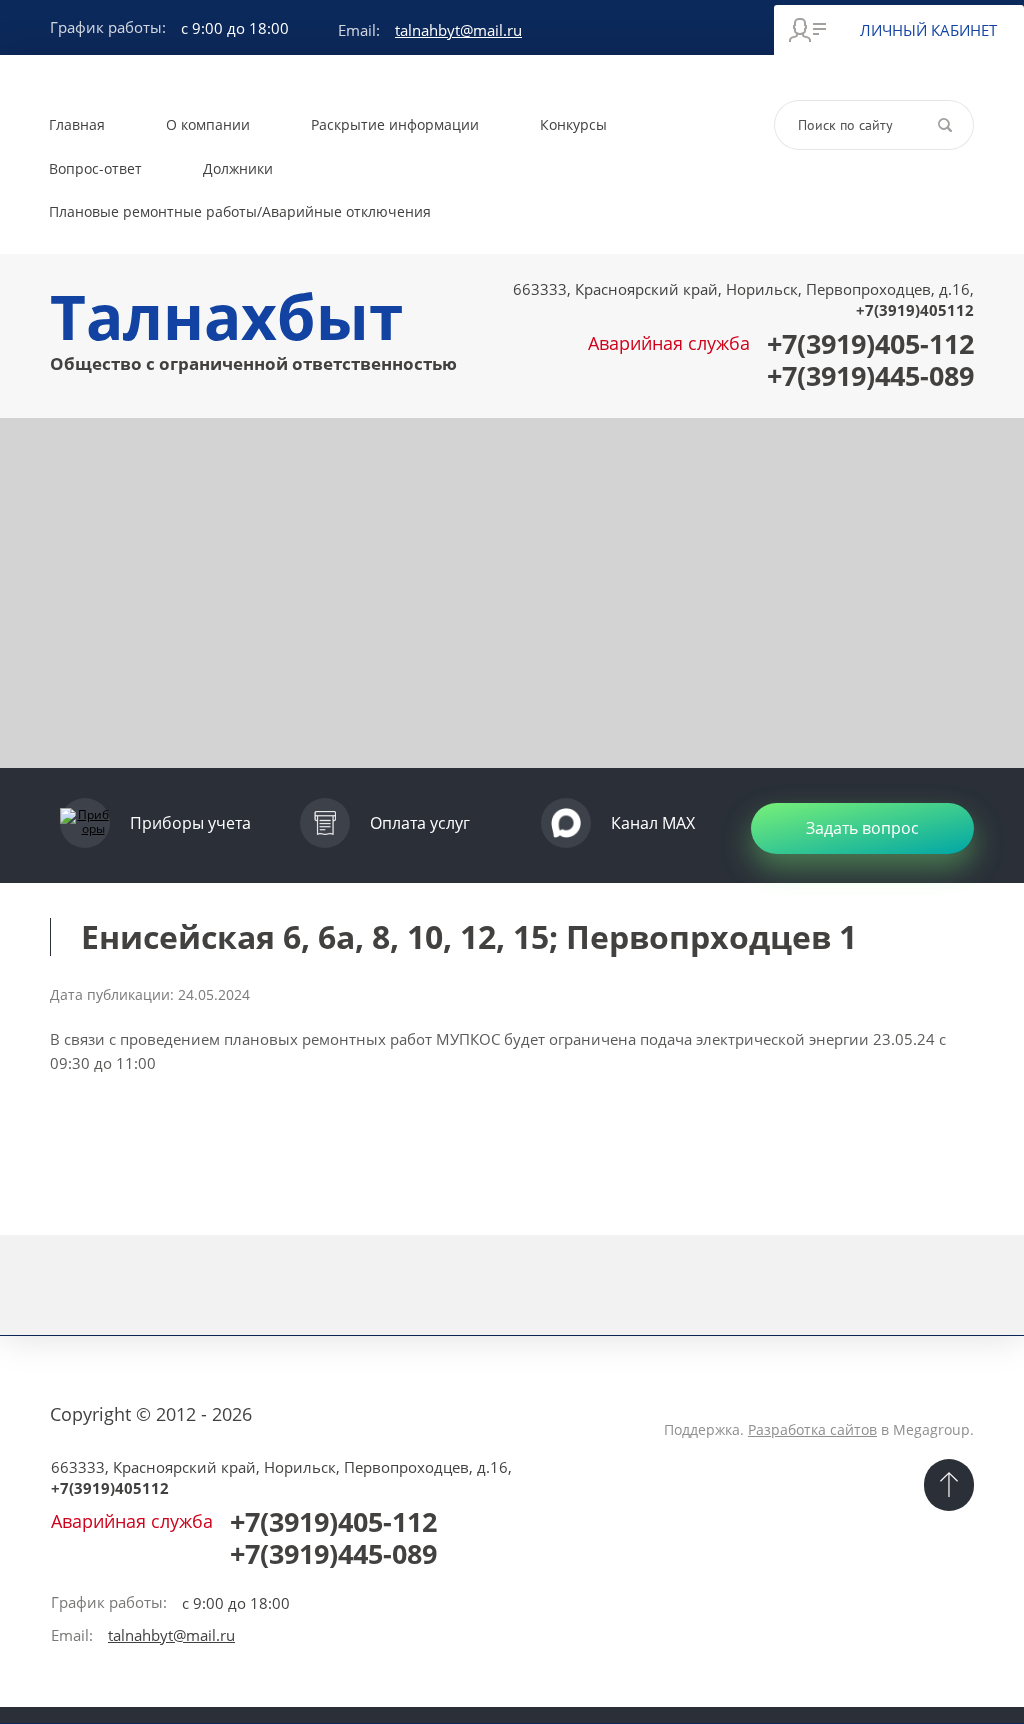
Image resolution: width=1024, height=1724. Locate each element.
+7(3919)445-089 (870, 375)
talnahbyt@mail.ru (458, 30)
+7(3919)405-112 (870, 343)
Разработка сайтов (812, 1429)
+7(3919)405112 (915, 310)
